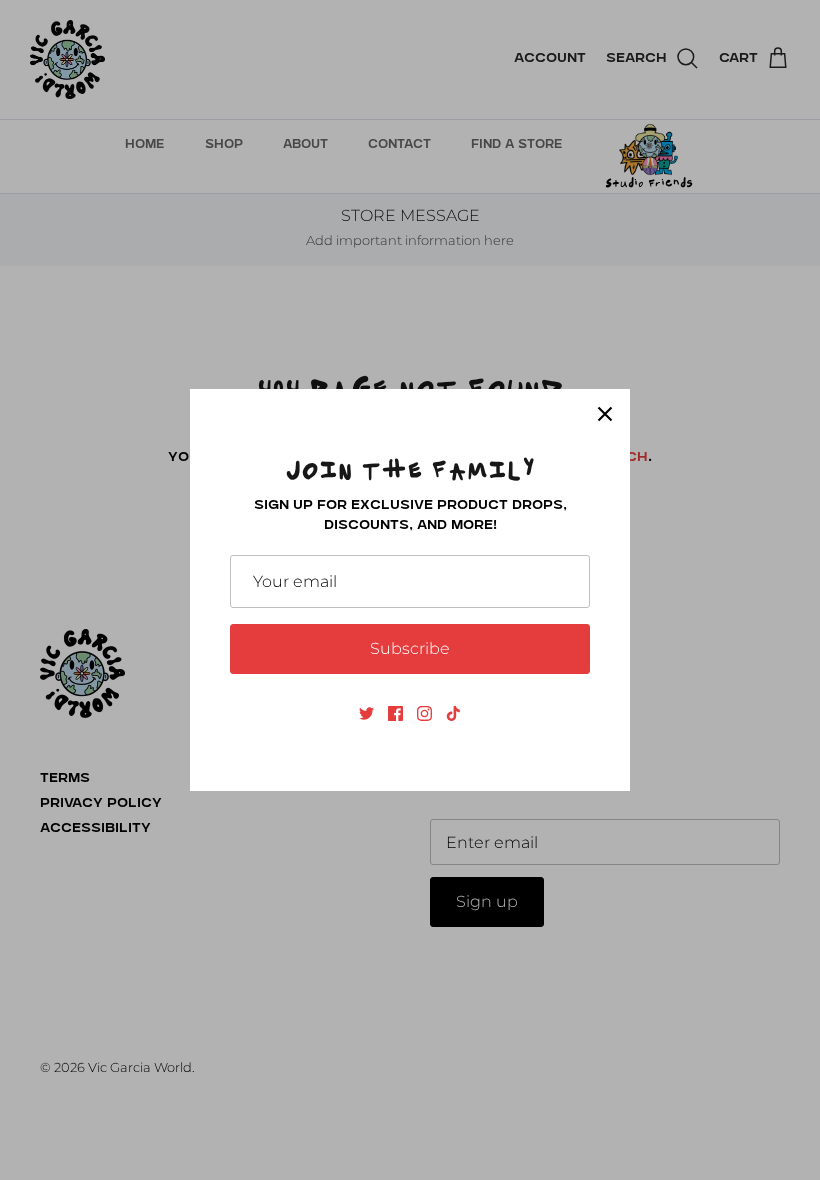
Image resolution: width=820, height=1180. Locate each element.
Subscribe (410, 648)
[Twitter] (366, 713)
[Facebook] (395, 713)
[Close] (605, 414)
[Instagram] (424, 713)
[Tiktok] (453, 713)
